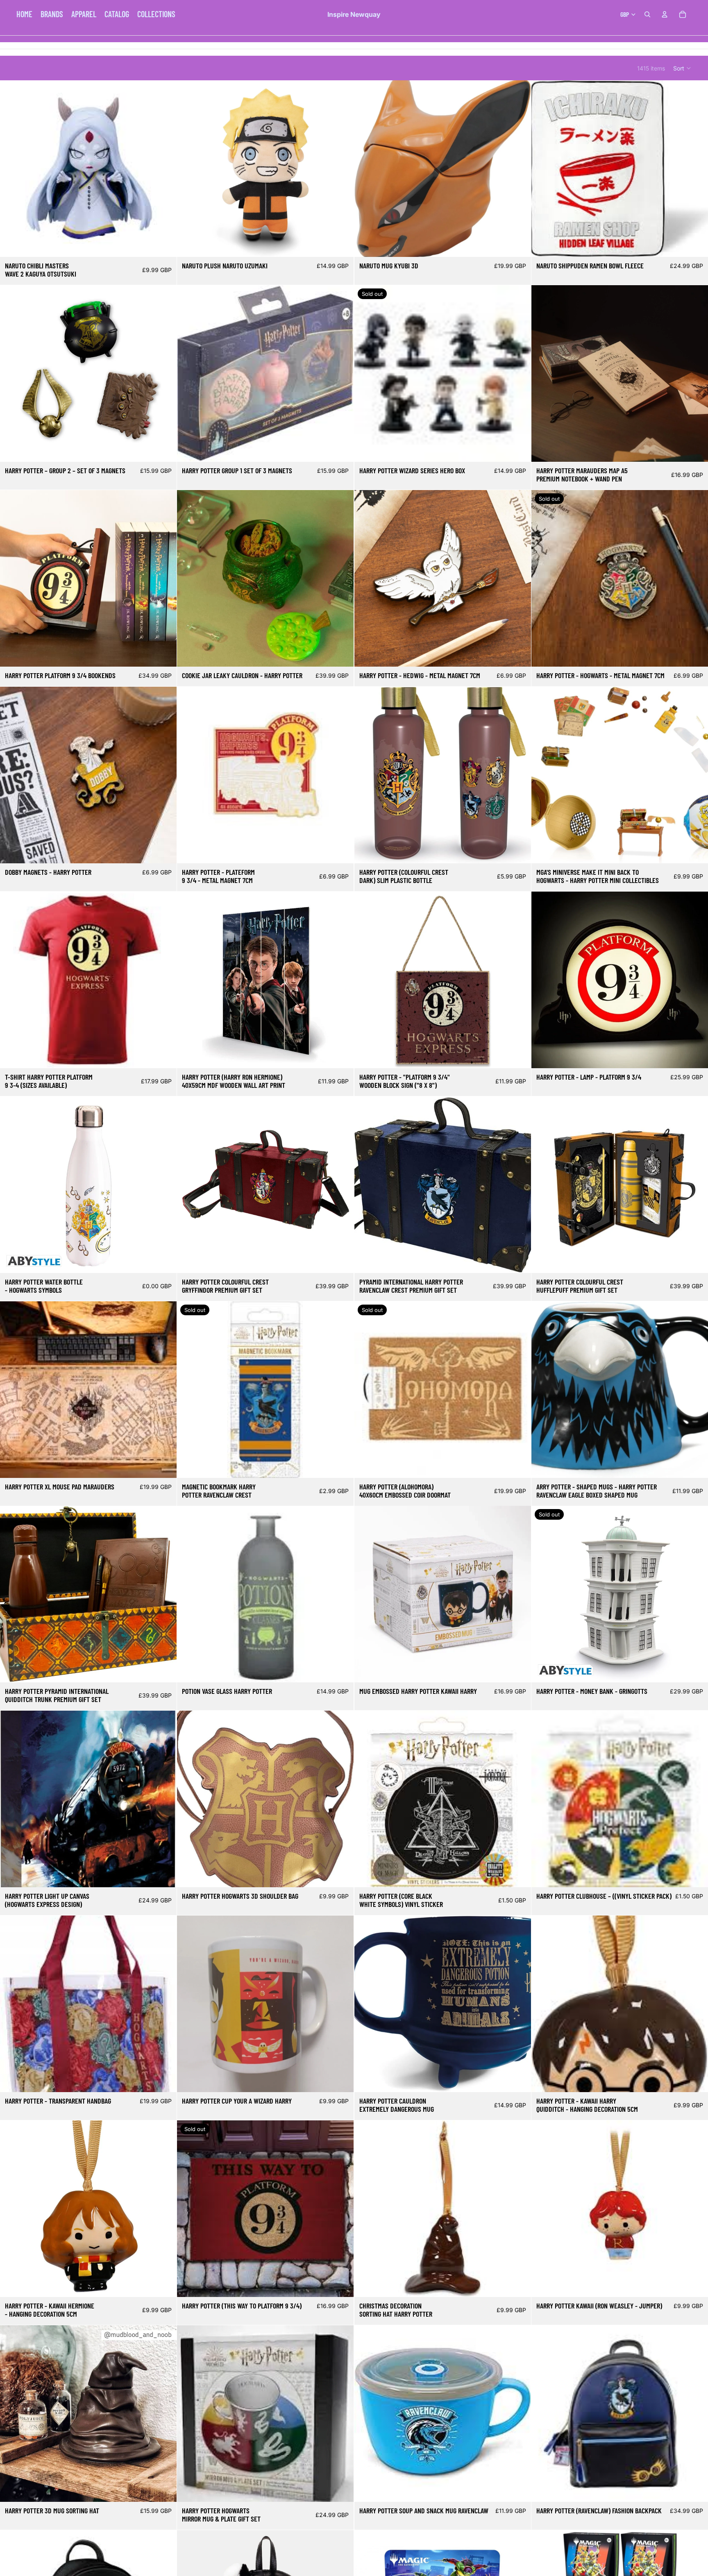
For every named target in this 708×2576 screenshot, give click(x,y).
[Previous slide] (367, 169)
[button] (682, 68)
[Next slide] (519, 169)
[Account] (665, 14)
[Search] (647, 14)
